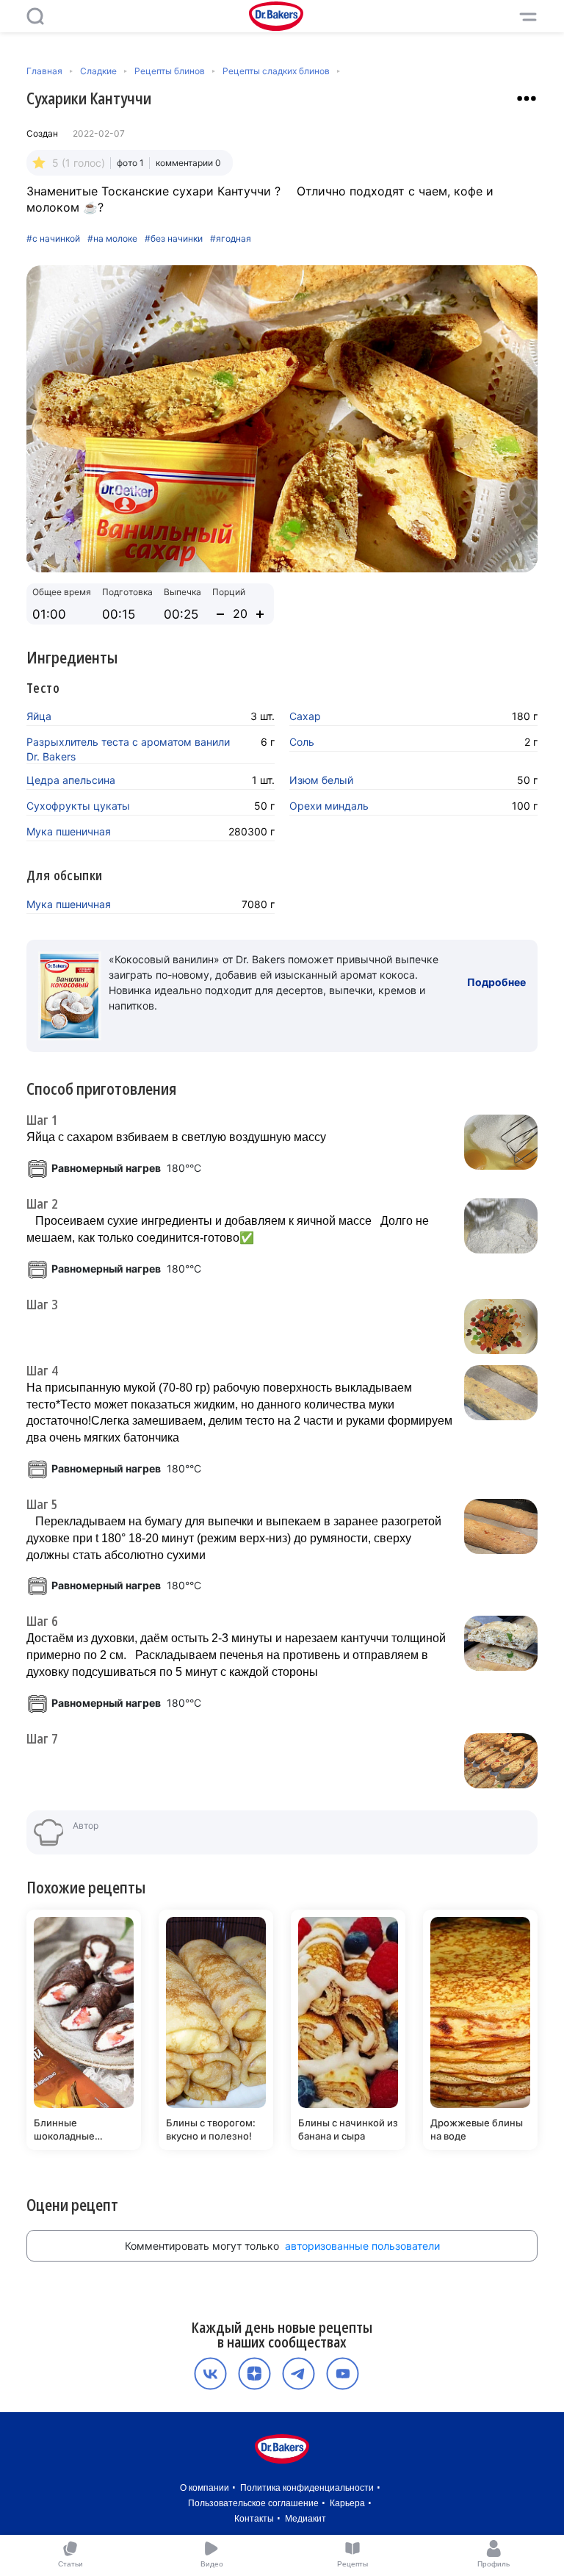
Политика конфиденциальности (307, 2488)
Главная (44, 71)
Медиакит (305, 2519)
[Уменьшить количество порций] (220, 614)
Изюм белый (321, 780)
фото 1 (130, 163)
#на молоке (112, 239)
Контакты (254, 2519)
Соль (302, 742)
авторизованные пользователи (362, 2246)
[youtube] (343, 2374)
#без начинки (174, 239)
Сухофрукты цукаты (78, 806)
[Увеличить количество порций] (260, 614)
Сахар (305, 716)
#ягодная (231, 239)
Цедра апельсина (71, 780)
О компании (205, 2488)
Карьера (347, 2503)
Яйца (39, 716)
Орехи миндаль (329, 806)
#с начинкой (53, 239)
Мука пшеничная (69, 831)
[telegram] (299, 2374)
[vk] (210, 2374)
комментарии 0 (188, 163)
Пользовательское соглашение (253, 2503)
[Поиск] (35, 16)
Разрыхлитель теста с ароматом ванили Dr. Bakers (128, 749)
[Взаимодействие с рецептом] (527, 98)
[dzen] (254, 2374)
